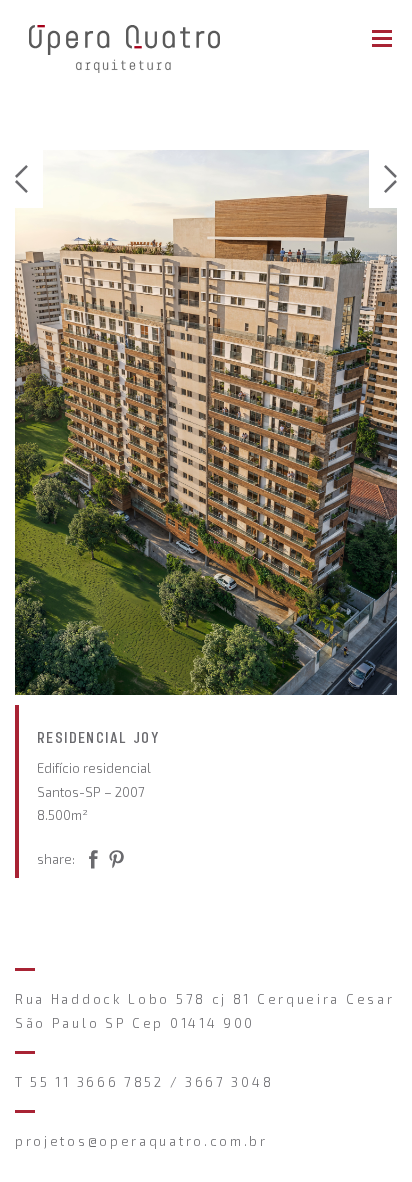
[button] (29, 179)
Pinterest (90, 863)
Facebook (124, 863)
